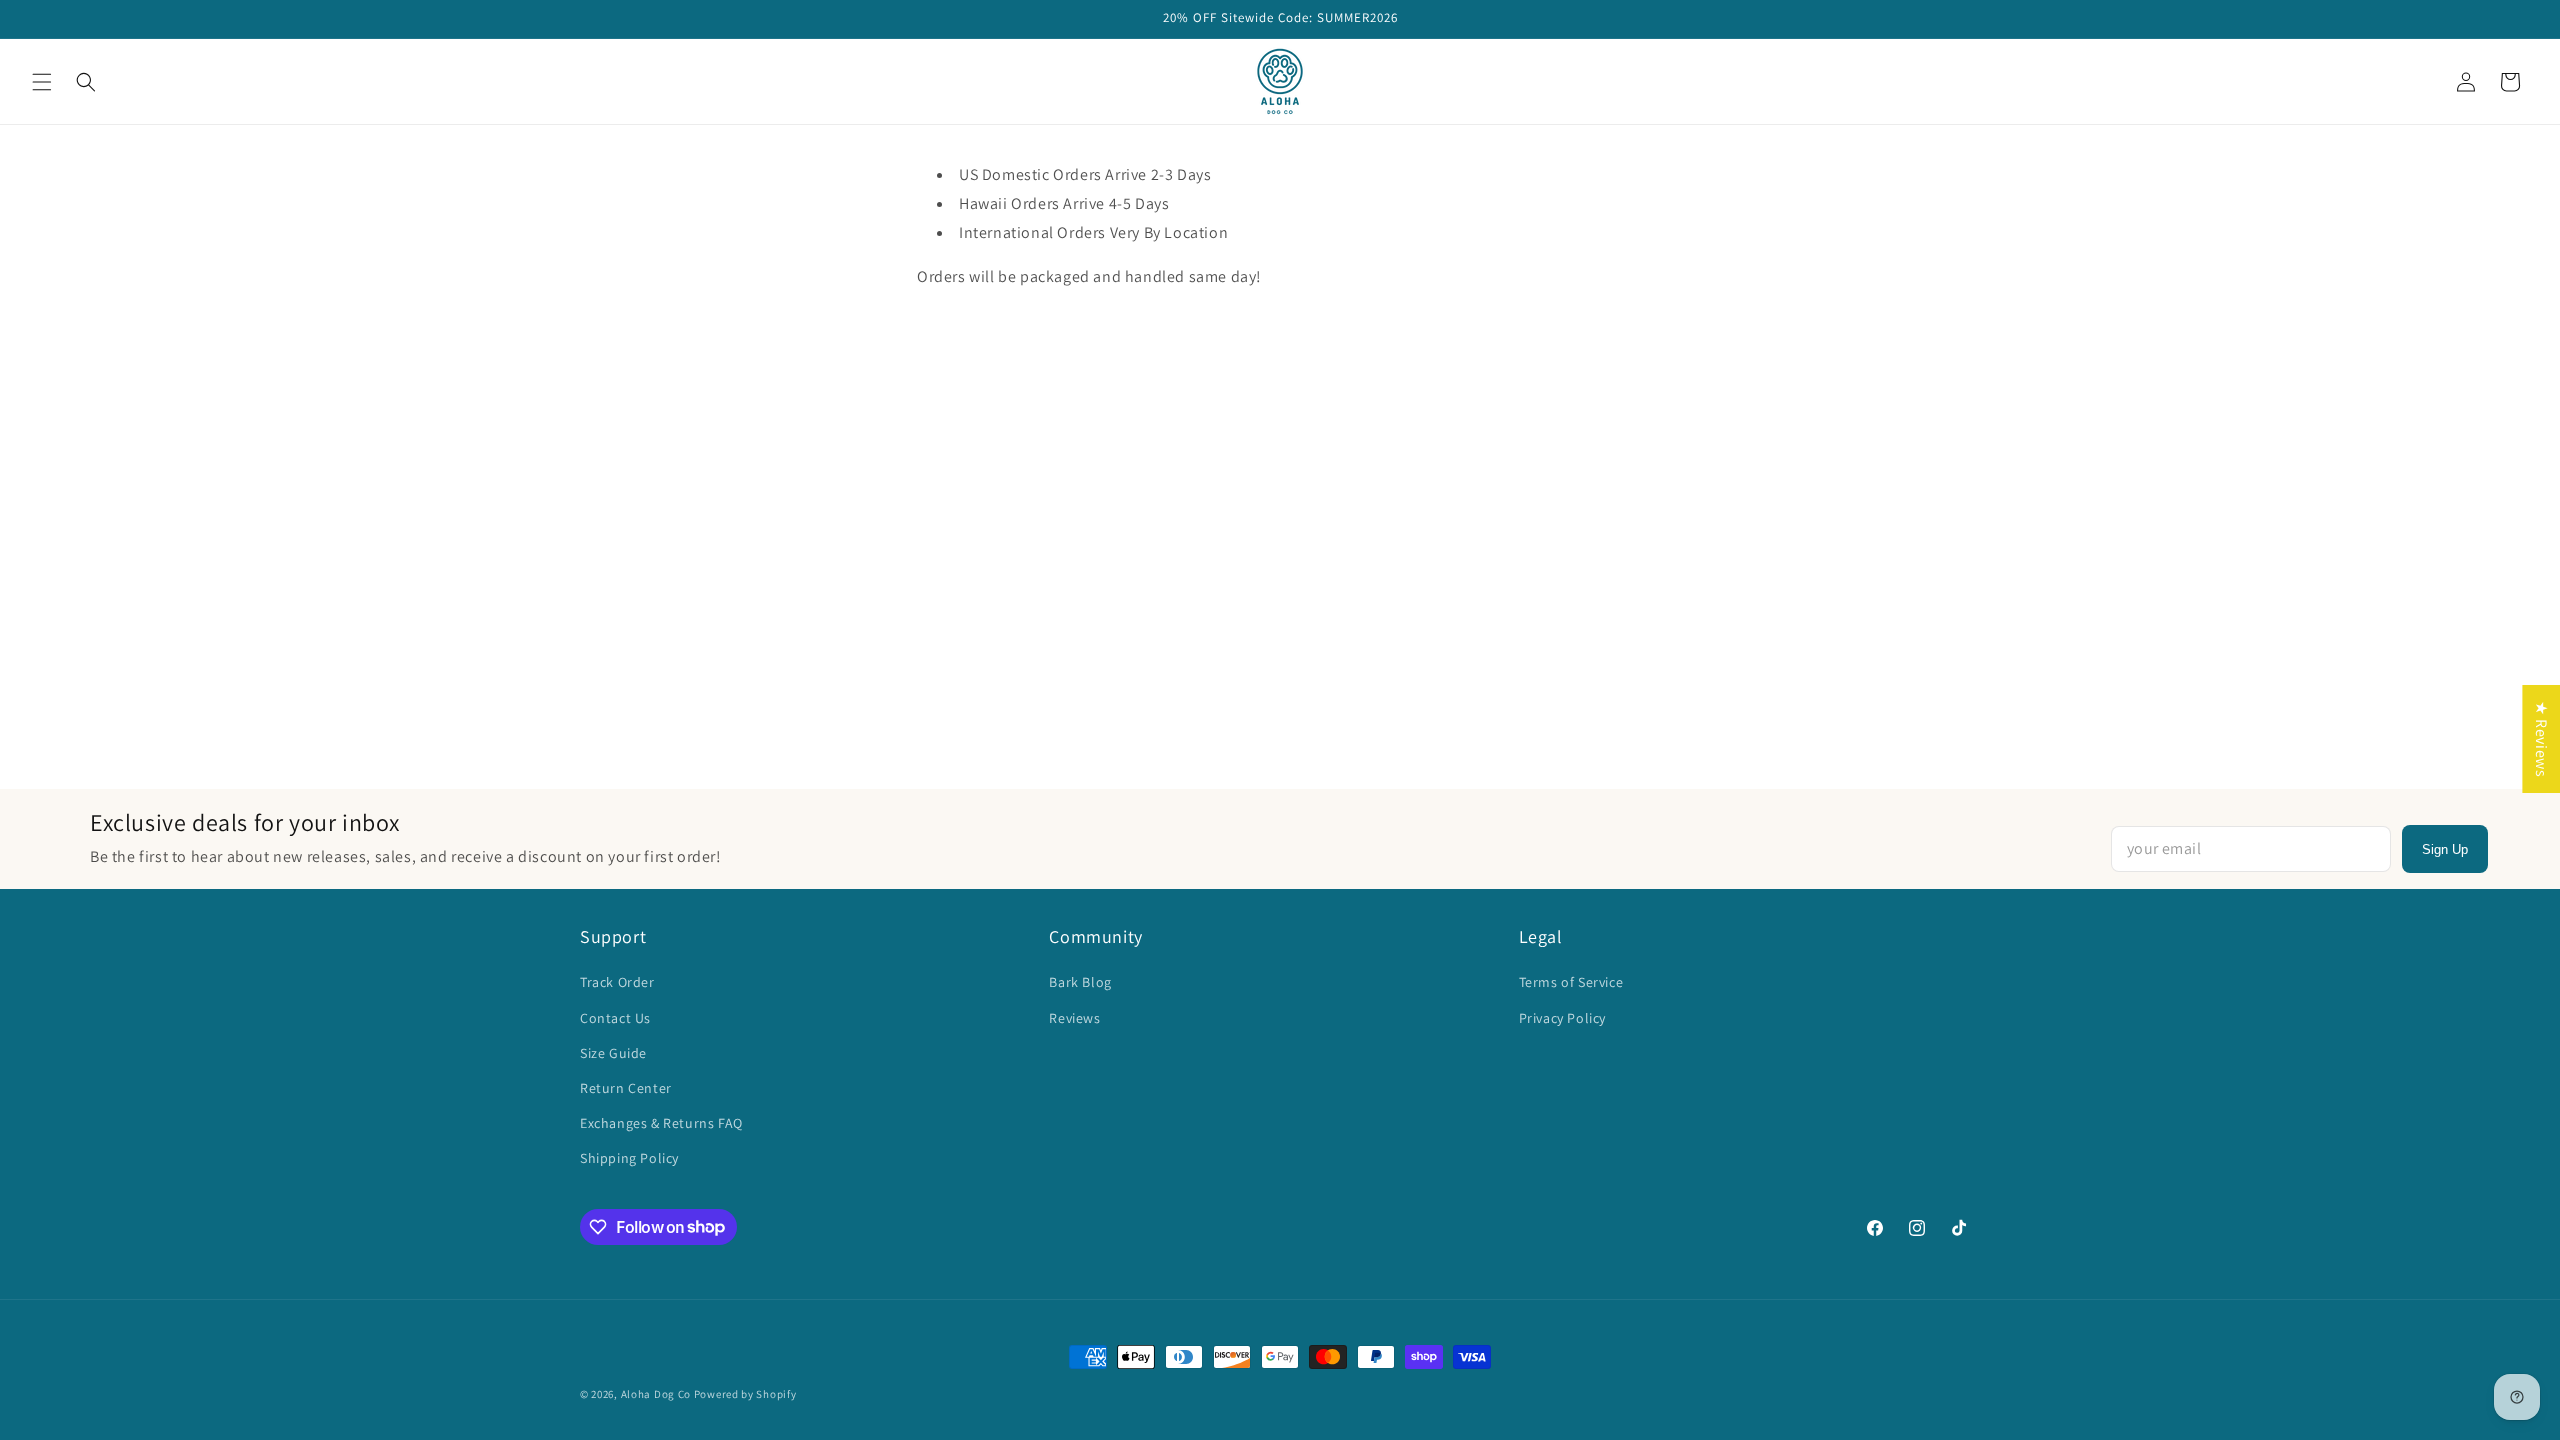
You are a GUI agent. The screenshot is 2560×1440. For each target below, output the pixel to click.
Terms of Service (1571, 982)
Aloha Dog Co (656, 1394)
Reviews (1074, 1018)
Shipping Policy (629, 1158)
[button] (42, 82)
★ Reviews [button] (2541, 739)
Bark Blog (1080, 982)
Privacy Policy (1562, 1018)
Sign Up (2445, 849)
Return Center (626, 1088)
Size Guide (613, 1053)
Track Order (617, 982)
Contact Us (615, 1018)
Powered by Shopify (745, 1394)
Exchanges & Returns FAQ (661, 1123)
